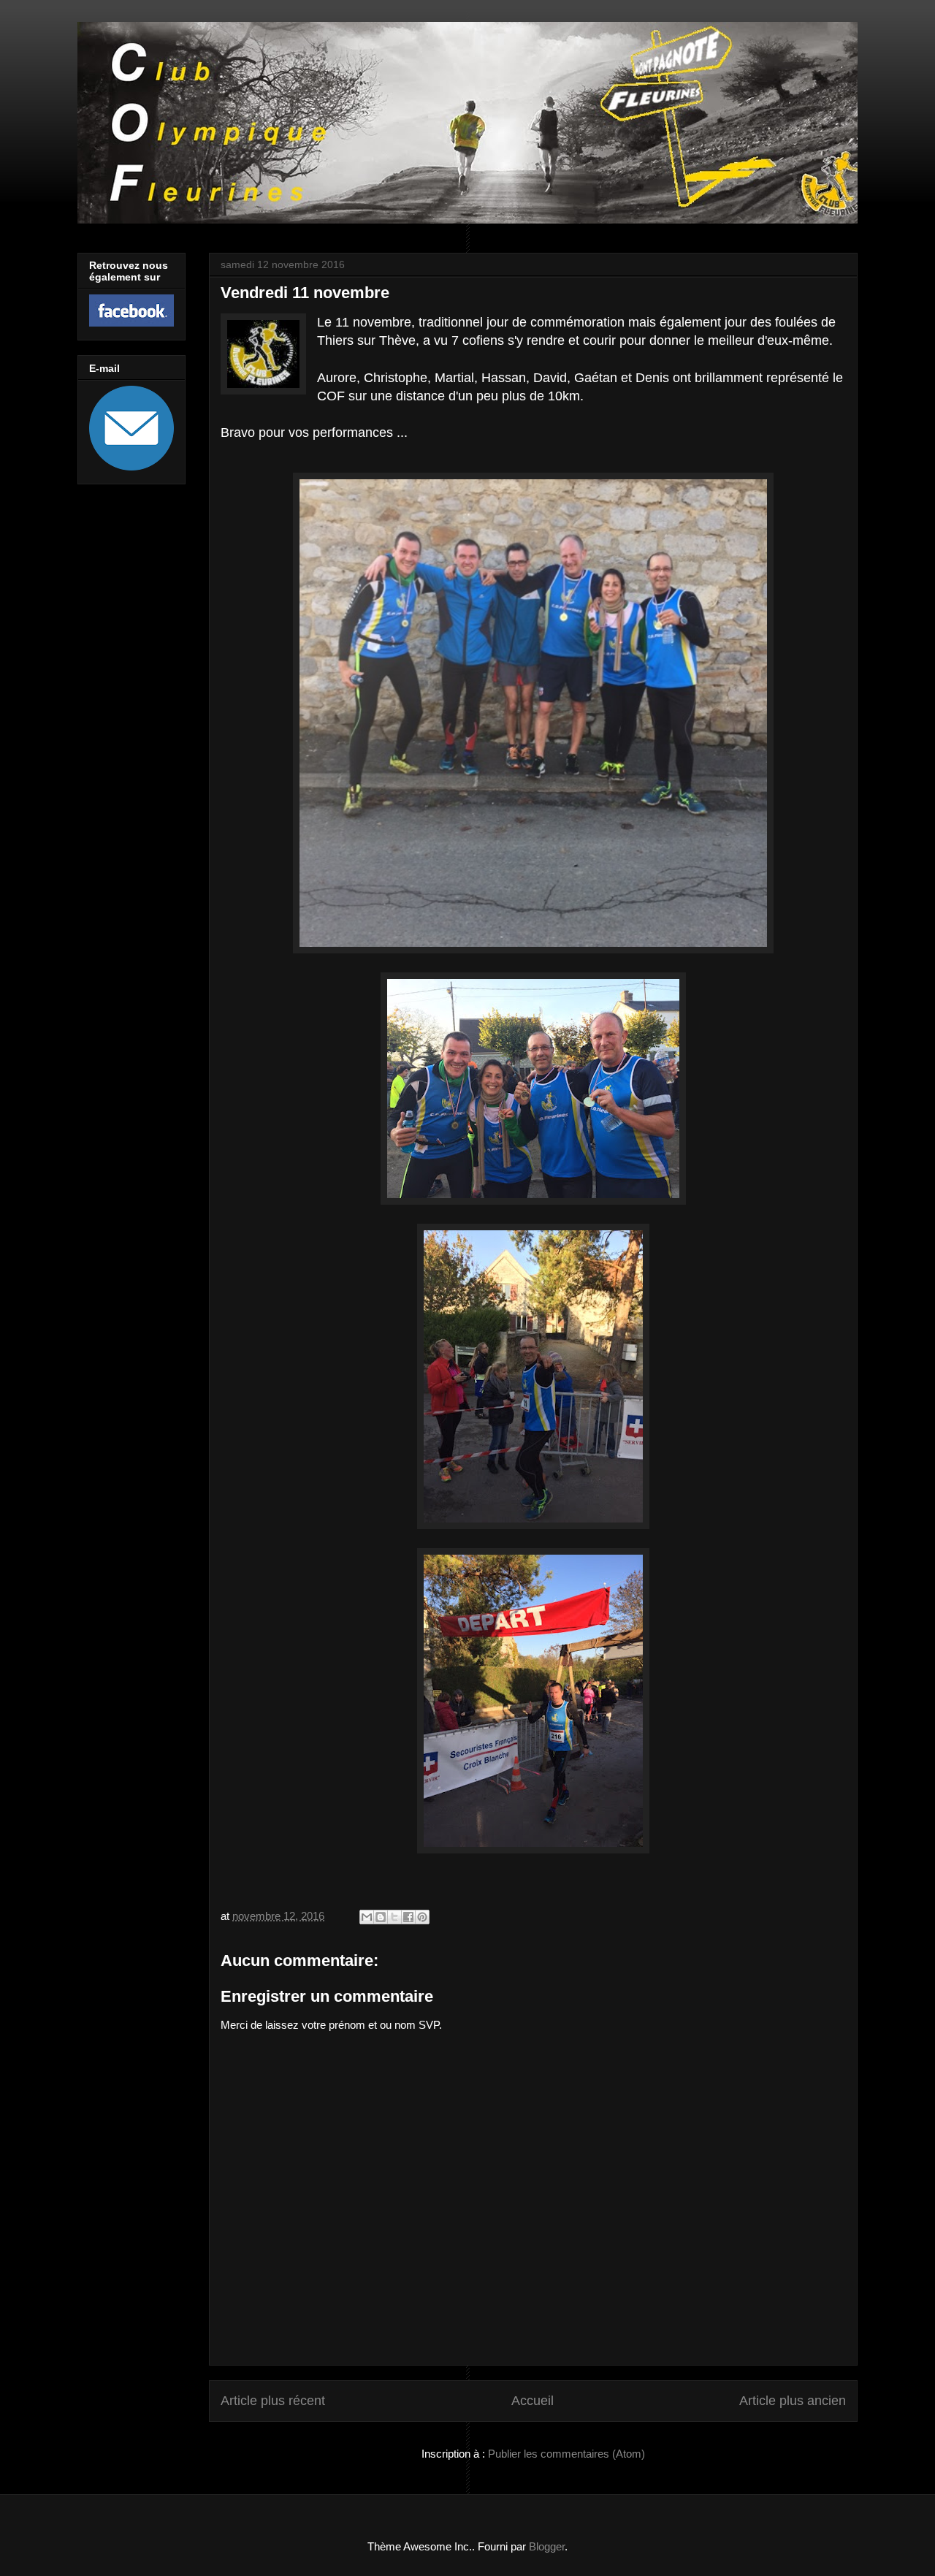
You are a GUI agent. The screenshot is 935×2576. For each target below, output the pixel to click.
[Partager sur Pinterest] (422, 1917)
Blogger (547, 2546)
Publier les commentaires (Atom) (566, 2454)
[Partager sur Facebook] (408, 1917)
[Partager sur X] (394, 1917)
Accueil (533, 2401)
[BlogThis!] (381, 1917)
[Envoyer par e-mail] (367, 1917)
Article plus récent (273, 2401)
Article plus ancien (793, 2401)
